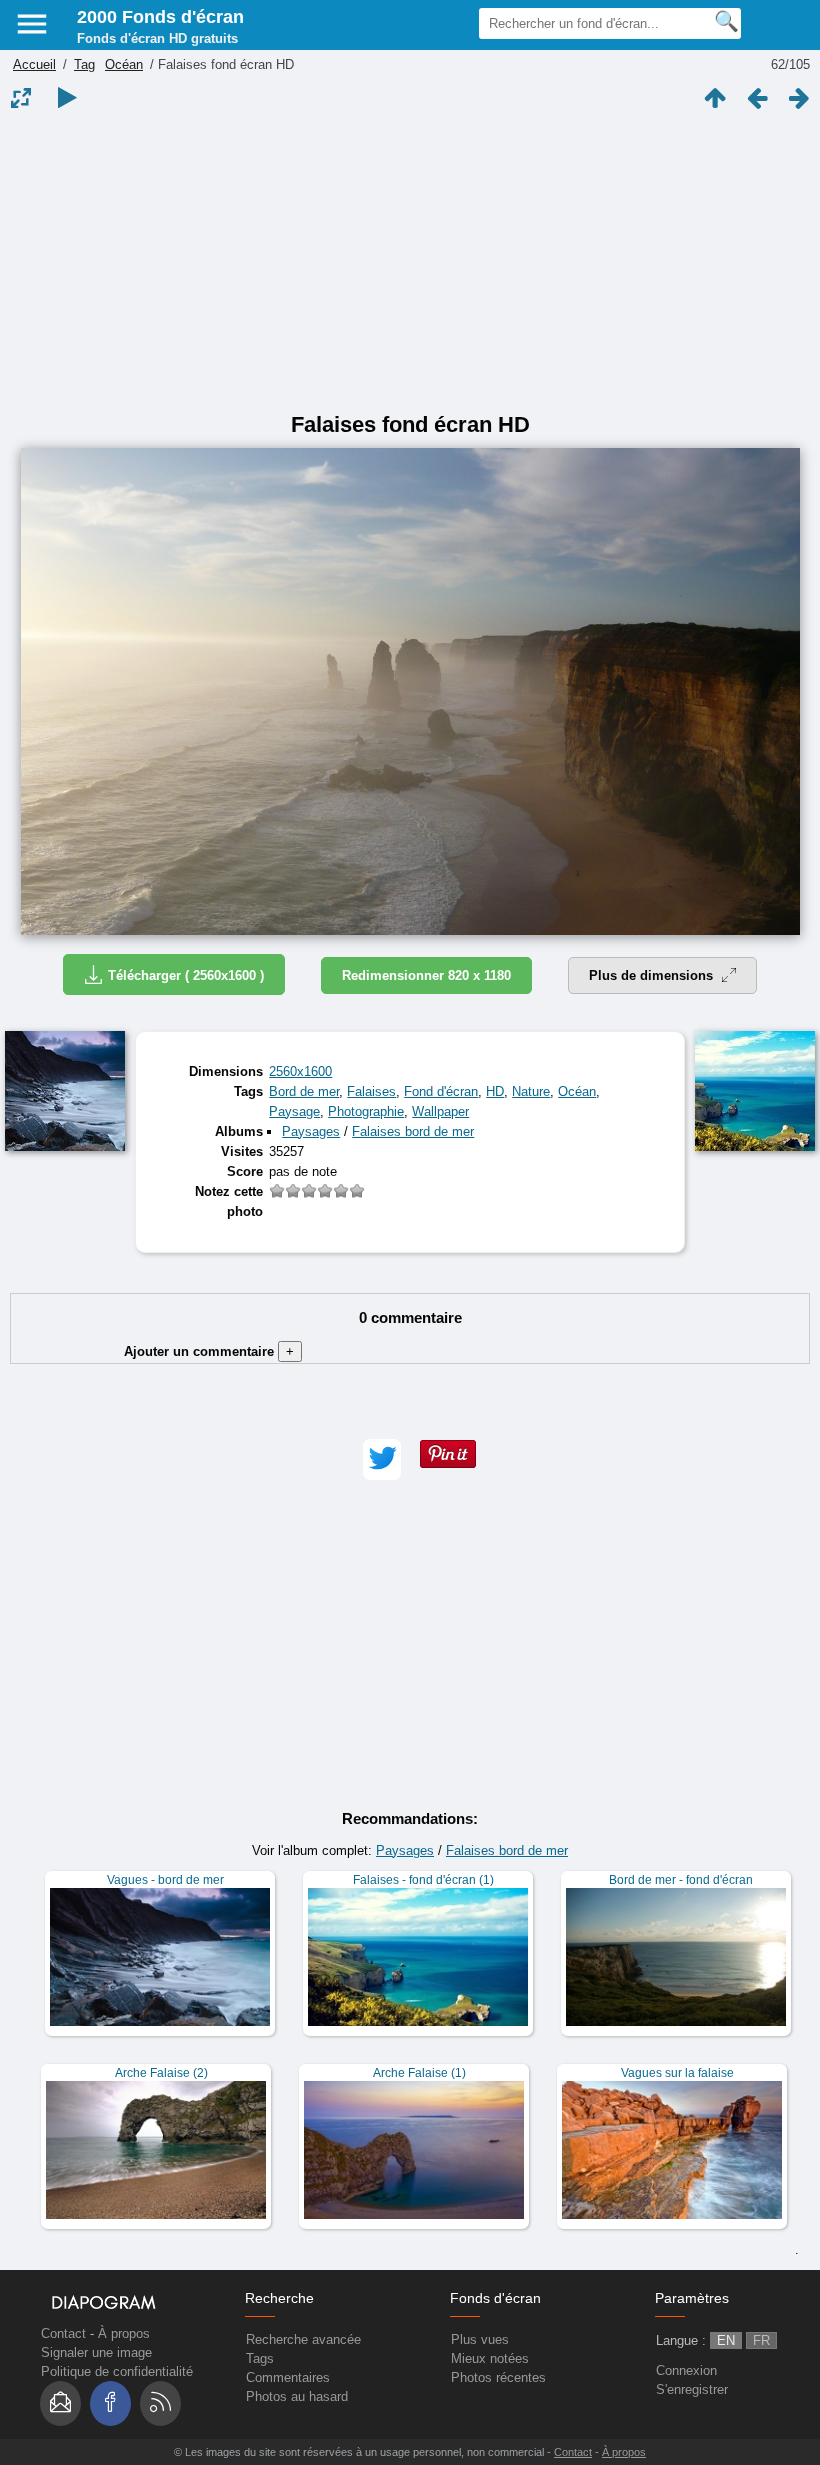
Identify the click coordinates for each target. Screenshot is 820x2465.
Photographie (366, 1111)
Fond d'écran (441, 1091)
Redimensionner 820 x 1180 (426, 975)
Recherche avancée (303, 2339)
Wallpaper (440, 1111)
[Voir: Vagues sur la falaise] (672, 2146)
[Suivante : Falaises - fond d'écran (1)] (799, 98)
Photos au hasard (297, 2396)
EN (726, 2340)
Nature (531, 1091)
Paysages (311, 1131)
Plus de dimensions (653, 975)
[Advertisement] (410, 262)
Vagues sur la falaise (677, 2073)
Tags (260, 2358)
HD (495, 1091)
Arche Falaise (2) (161, 2073)
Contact (63, 2333)
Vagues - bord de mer (165, 1880)
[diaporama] (67, 98)
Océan (124, 64)
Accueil (34, 64)
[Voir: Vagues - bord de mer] (160, 1953)
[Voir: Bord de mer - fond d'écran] (676, 1953)
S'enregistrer (692, 2389)
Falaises (371, 1091)
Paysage (294, 1111)
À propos (124, 2333)
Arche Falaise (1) (419, 2073)
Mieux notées (490, 2358)
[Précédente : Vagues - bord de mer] (757, 98)
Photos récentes (498, 2377)
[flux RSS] (160, 2403)
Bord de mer (304, 1091)
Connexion (686, 2370)
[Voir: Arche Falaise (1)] (414, 2146)
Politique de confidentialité (117, 2371)
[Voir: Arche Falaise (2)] (156, 2146)
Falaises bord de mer (413, 1131)
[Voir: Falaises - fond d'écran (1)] (418, 1953)
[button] (382, 1459)
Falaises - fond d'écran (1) (423, 1880)
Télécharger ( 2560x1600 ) (186, 975)
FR (761, 2340)
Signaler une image (96, 2352)
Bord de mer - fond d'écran (681, 1880)
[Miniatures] (715, 98)
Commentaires (288, 2377)
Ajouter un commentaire (209, 1351)
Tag (84, 64)
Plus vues (480, 2339)
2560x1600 (300, 1071)
